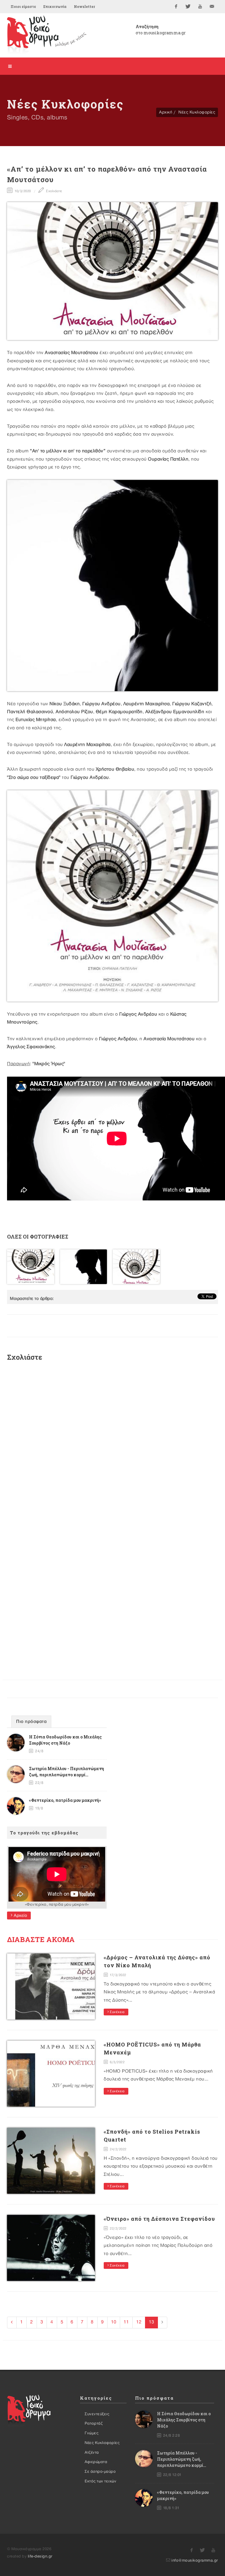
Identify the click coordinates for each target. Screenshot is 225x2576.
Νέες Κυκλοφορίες (197, 112)
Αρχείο (20, 1915)
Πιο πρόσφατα (31, 1722)
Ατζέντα (92, 2452)
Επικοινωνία (55, 6)
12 (139, 2322)
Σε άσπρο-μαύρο (100, 2472)
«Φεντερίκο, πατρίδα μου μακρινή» (65, 1800)
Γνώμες (92, 2433)
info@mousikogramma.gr (195, 2560)
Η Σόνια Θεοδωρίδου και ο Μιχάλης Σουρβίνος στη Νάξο (184, 2420)
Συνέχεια (117, 2012)
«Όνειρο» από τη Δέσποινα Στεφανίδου (159, 2219)
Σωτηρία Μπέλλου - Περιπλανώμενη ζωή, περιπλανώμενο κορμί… (182, 2459)
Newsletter (84, 6)
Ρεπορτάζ (94, 2423)
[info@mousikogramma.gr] (212, 6)
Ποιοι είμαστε (23, 6)
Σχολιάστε (54, 191)
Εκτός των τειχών (100, 2481)
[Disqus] (112, 1445)
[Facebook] (176, 6)
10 (114, 2322)
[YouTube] (200, 6)
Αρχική (166, 112)
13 (151, 2322)
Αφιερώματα (96, 2462)
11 (126, 2322)
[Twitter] (188, 6)
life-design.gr (40, 2556)
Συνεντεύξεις (97, 2414)
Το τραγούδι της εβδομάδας (44, 1833)
